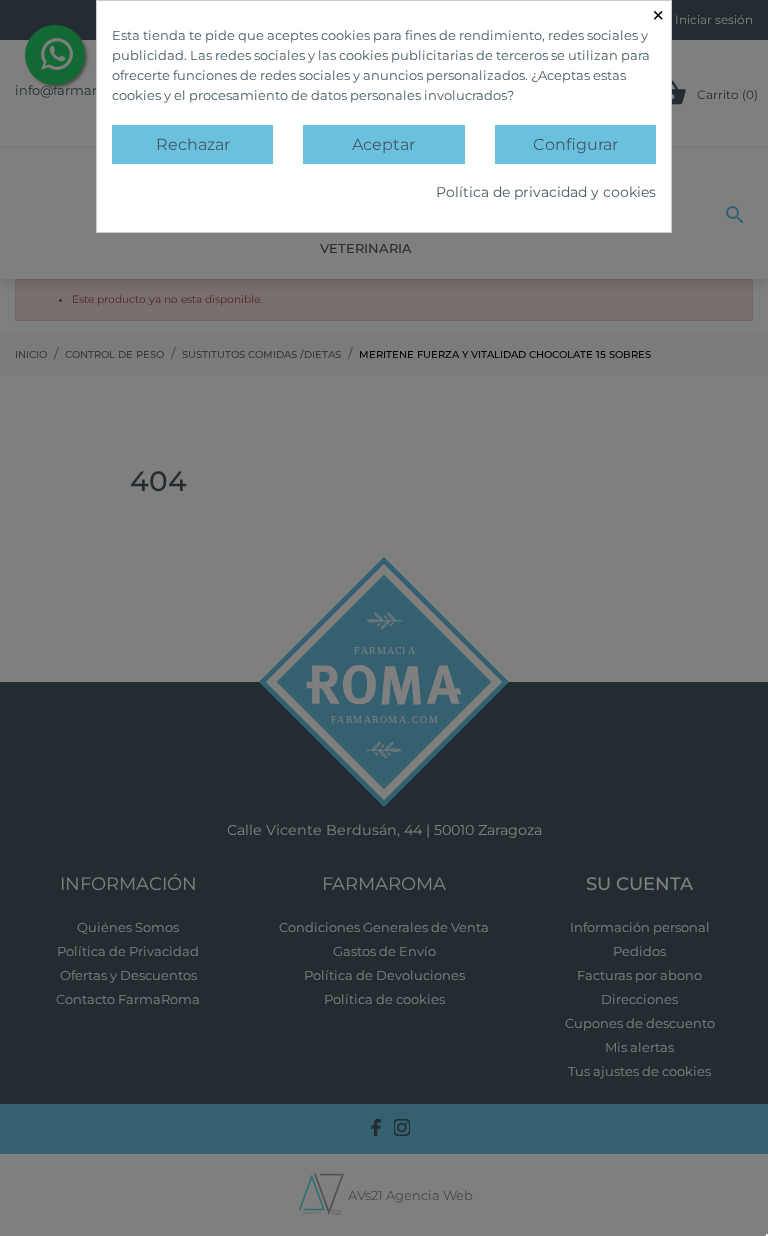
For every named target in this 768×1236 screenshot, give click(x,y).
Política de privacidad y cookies (546, 192)
